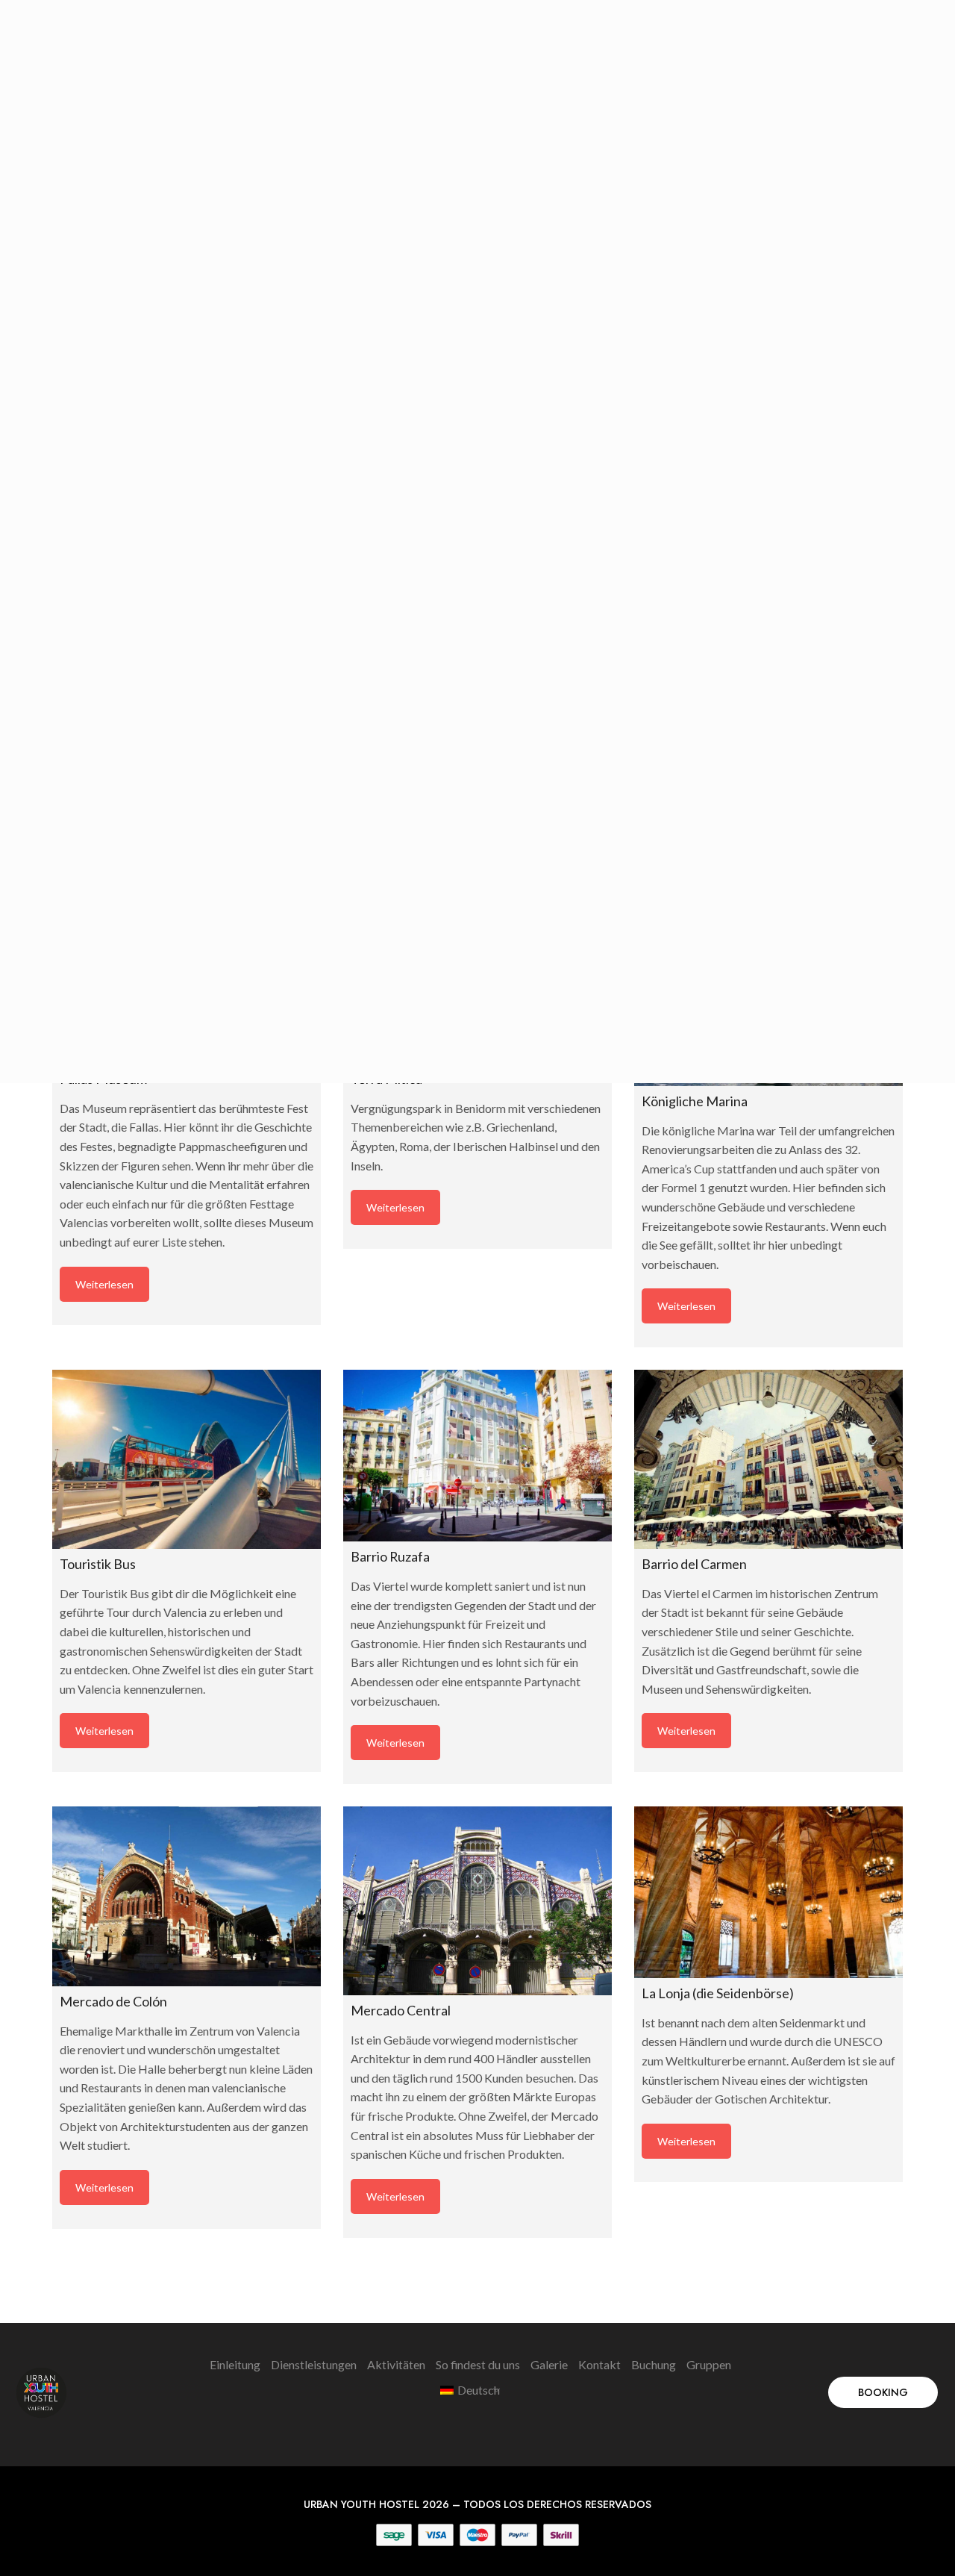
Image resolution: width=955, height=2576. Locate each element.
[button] (883, 2392)
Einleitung (235, 2364)
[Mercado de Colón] (187, 1896)
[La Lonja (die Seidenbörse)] (768, 1892)
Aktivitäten (396, 2364)
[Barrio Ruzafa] (477, 1456)
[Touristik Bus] (187, 1459)
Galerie (549, 2364)
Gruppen (709, 2364)
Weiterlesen (104, 1284)
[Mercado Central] (477, 1901)
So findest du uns (478, 2364)
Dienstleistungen (314, 2364)
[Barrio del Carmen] (768, 1459)
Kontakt (599, 2364)
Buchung (654, 2364)
